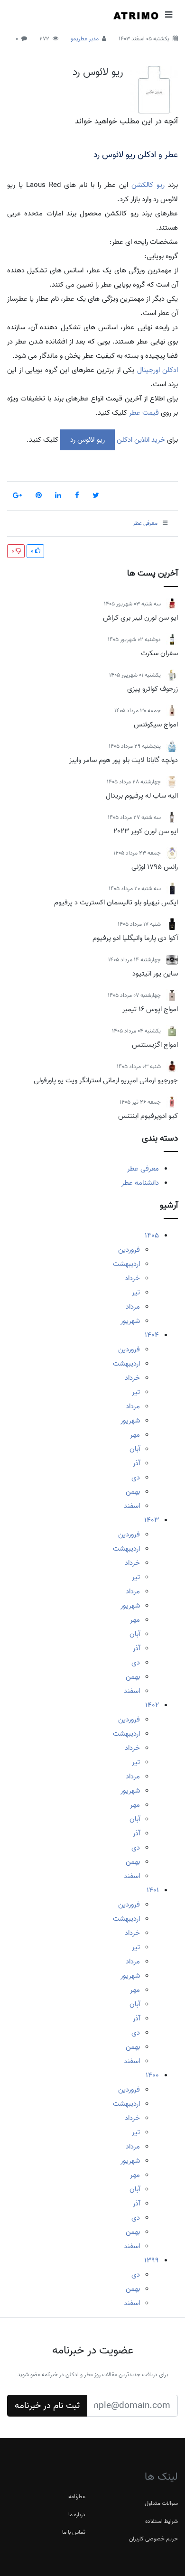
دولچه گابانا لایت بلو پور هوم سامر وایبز (124, 760)
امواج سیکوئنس (156, 725)
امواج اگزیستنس (155, 1045)
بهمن (133, 1492)
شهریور (130, 1321)
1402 (152, 1705)
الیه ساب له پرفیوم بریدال (142, 796)
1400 (152, 2075)
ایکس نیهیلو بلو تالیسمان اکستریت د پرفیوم (116, 902)
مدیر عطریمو (85, 39)
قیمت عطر (144, 413)
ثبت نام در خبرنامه (47, 2406)
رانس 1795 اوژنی (155, 867)
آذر (136, 1463)
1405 (152, 1236)
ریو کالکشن (148, 185)
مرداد (133, 1307)
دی (136, 1478)
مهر (135, 1435)
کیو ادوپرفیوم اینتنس (148, 1116)
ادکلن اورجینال (156, 370)
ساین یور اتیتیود (155, 974)
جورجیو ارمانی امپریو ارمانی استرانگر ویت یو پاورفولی (106, 1080)
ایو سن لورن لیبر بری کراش (140, 618)
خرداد (132, 1278)
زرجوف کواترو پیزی (153, 689)
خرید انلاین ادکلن (140, 440)
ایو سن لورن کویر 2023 (146, 831)
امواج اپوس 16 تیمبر (150, 1009)
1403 (152, 1520)
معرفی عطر (143, 1169)
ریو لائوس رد (98, 72)
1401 (153, 1890)
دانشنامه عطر (140, 1183)
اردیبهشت (126, 1264)
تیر (136, 1293)
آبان (135, 1449)
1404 (152, 1335)
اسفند (132, 1506)
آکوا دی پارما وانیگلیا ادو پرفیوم (135, 938)
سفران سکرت (159, 653)
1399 (152, 2260)
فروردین (129, 1250)
